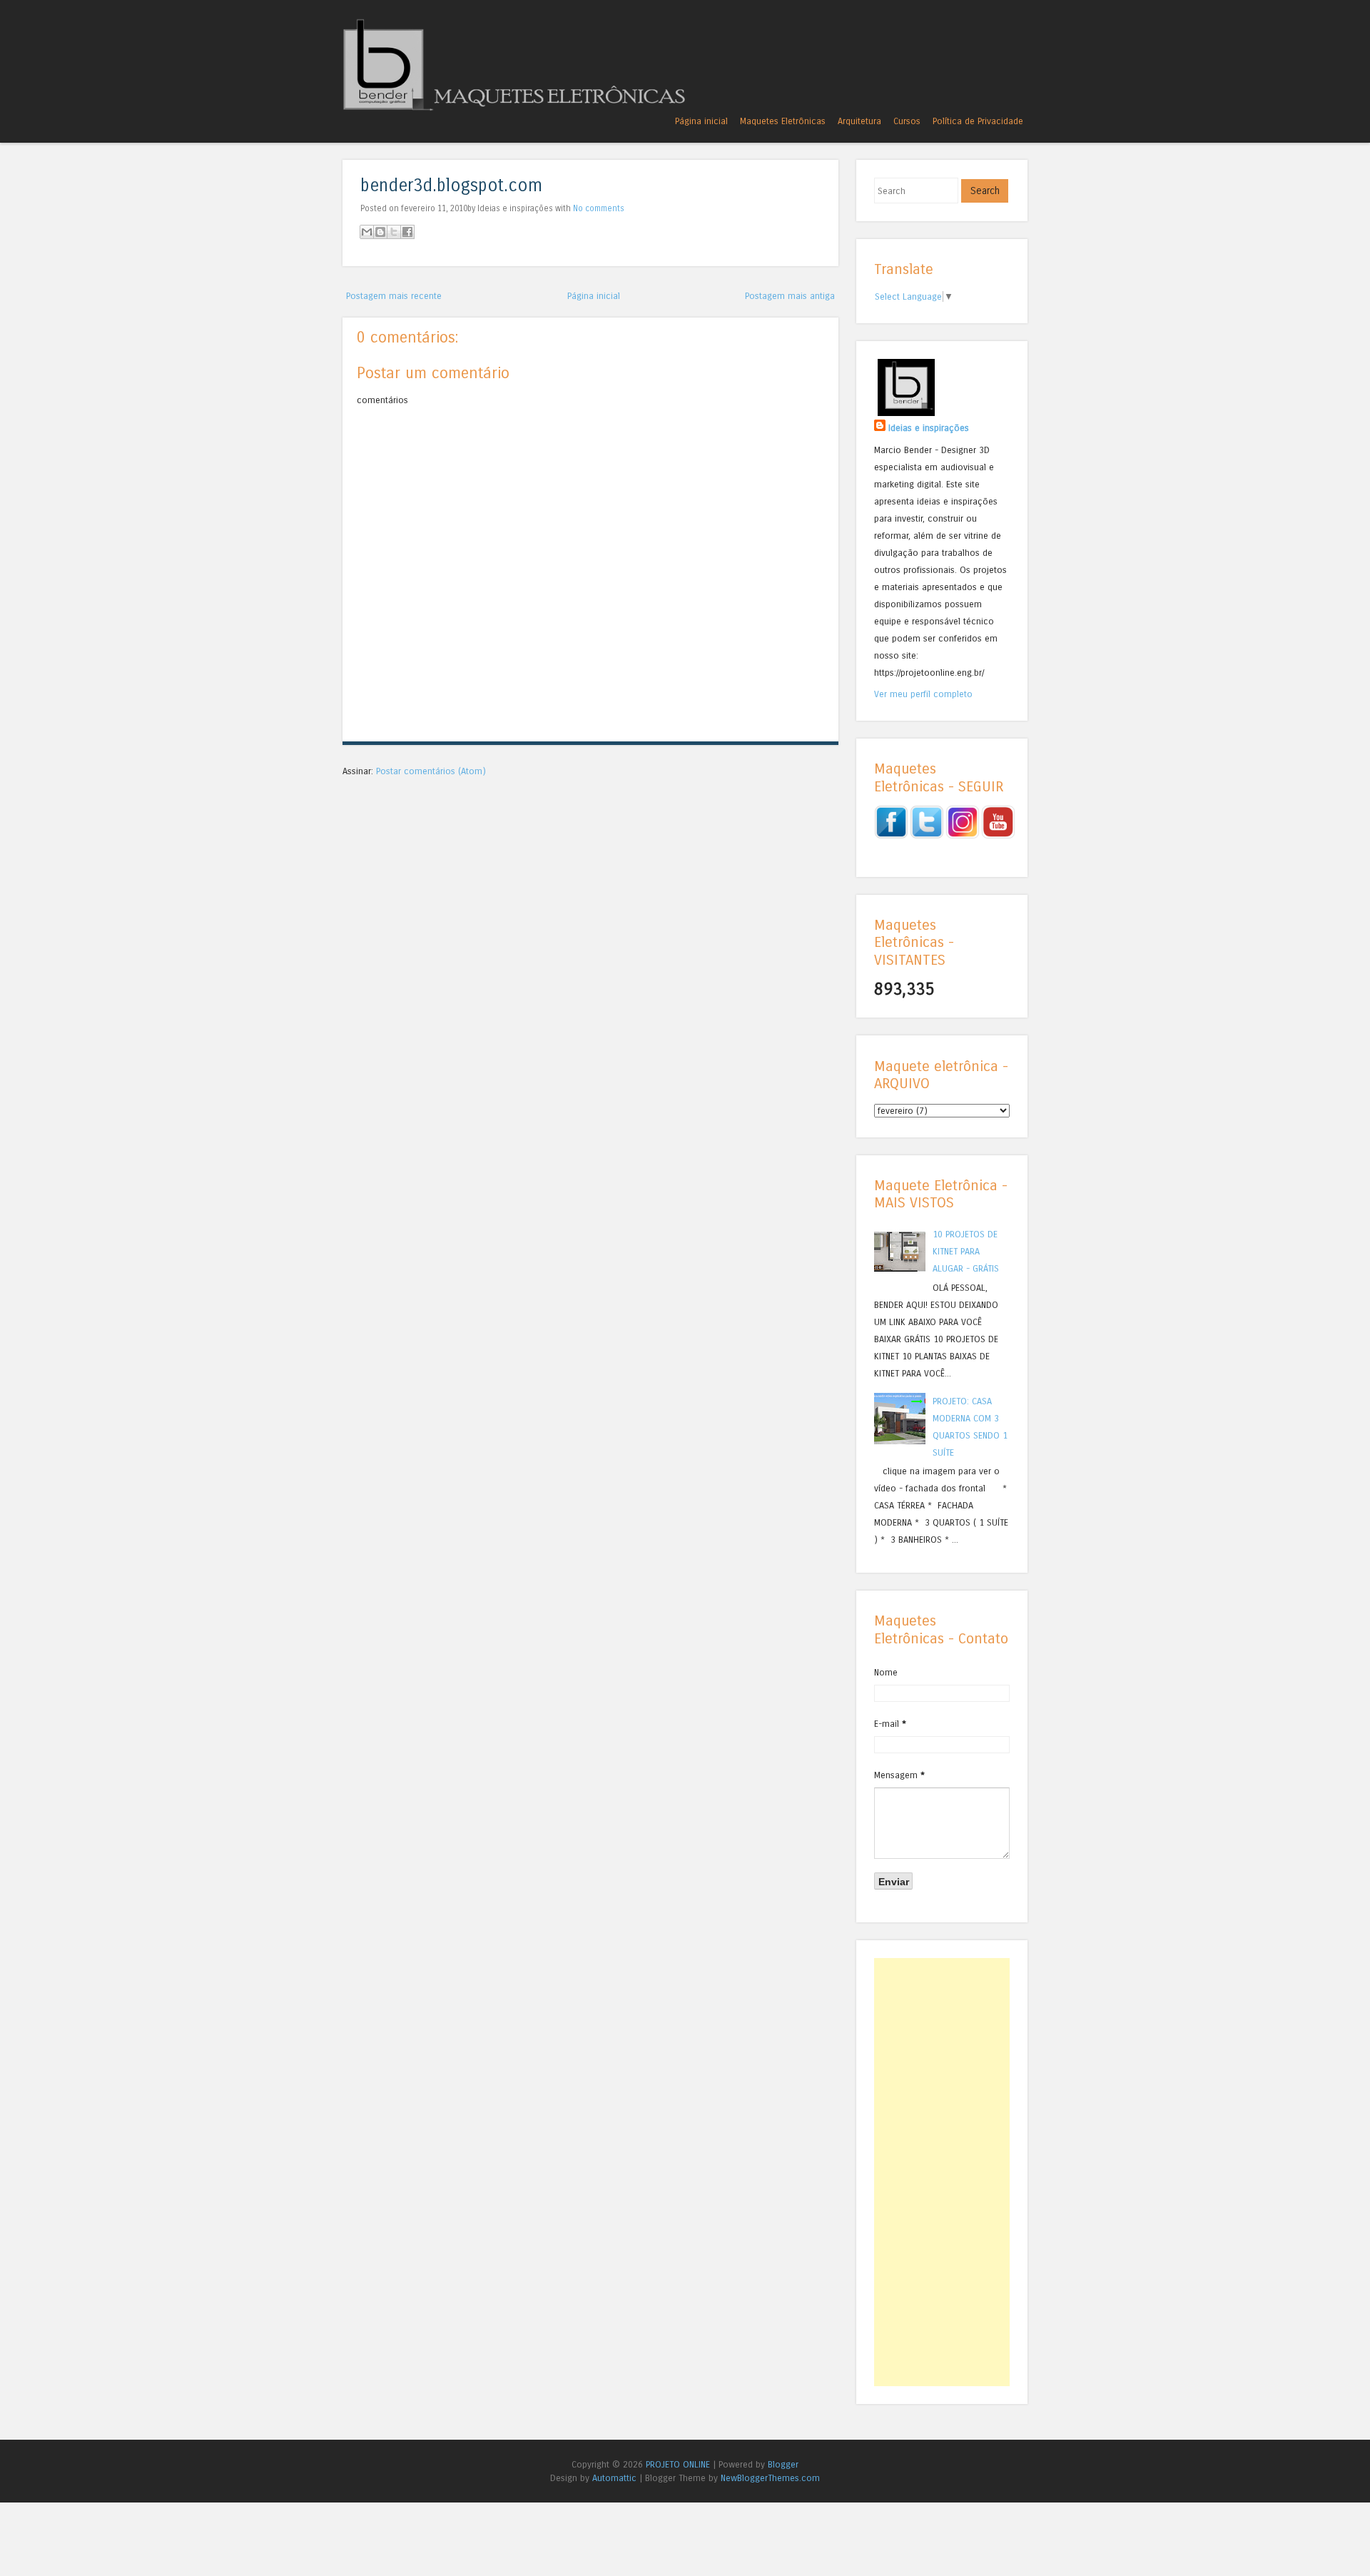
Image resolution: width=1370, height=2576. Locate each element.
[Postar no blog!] (380, 232)
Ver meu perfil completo (923, 694)
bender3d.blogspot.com (451, 186)
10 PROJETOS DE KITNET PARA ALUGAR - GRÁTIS (966, 1251)
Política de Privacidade (978, 121)
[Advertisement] (942, 2172)
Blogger (783, 2464)
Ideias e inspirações (929, 428)
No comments (599, 208)
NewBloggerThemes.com (770, 2478)
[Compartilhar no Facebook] (407, 232)
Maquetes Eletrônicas (783, 121)
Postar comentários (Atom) (431, 771)
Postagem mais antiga (790, 296)
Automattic (614, 2478)
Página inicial (701, 121)
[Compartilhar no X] (394, 232)
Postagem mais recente (394, 296)
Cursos (907, 121)
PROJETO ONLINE (678, 2464)
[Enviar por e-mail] (367, 232)
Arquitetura (859, 121)
